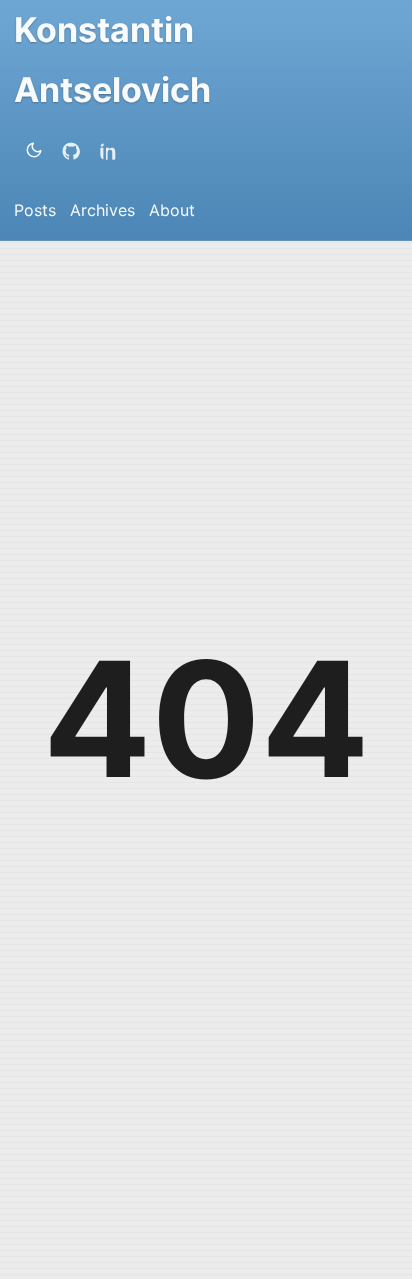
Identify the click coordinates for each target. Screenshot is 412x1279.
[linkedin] (113, 150)
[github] (75, 150)
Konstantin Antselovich (112, 59)
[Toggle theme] (34, 150)
